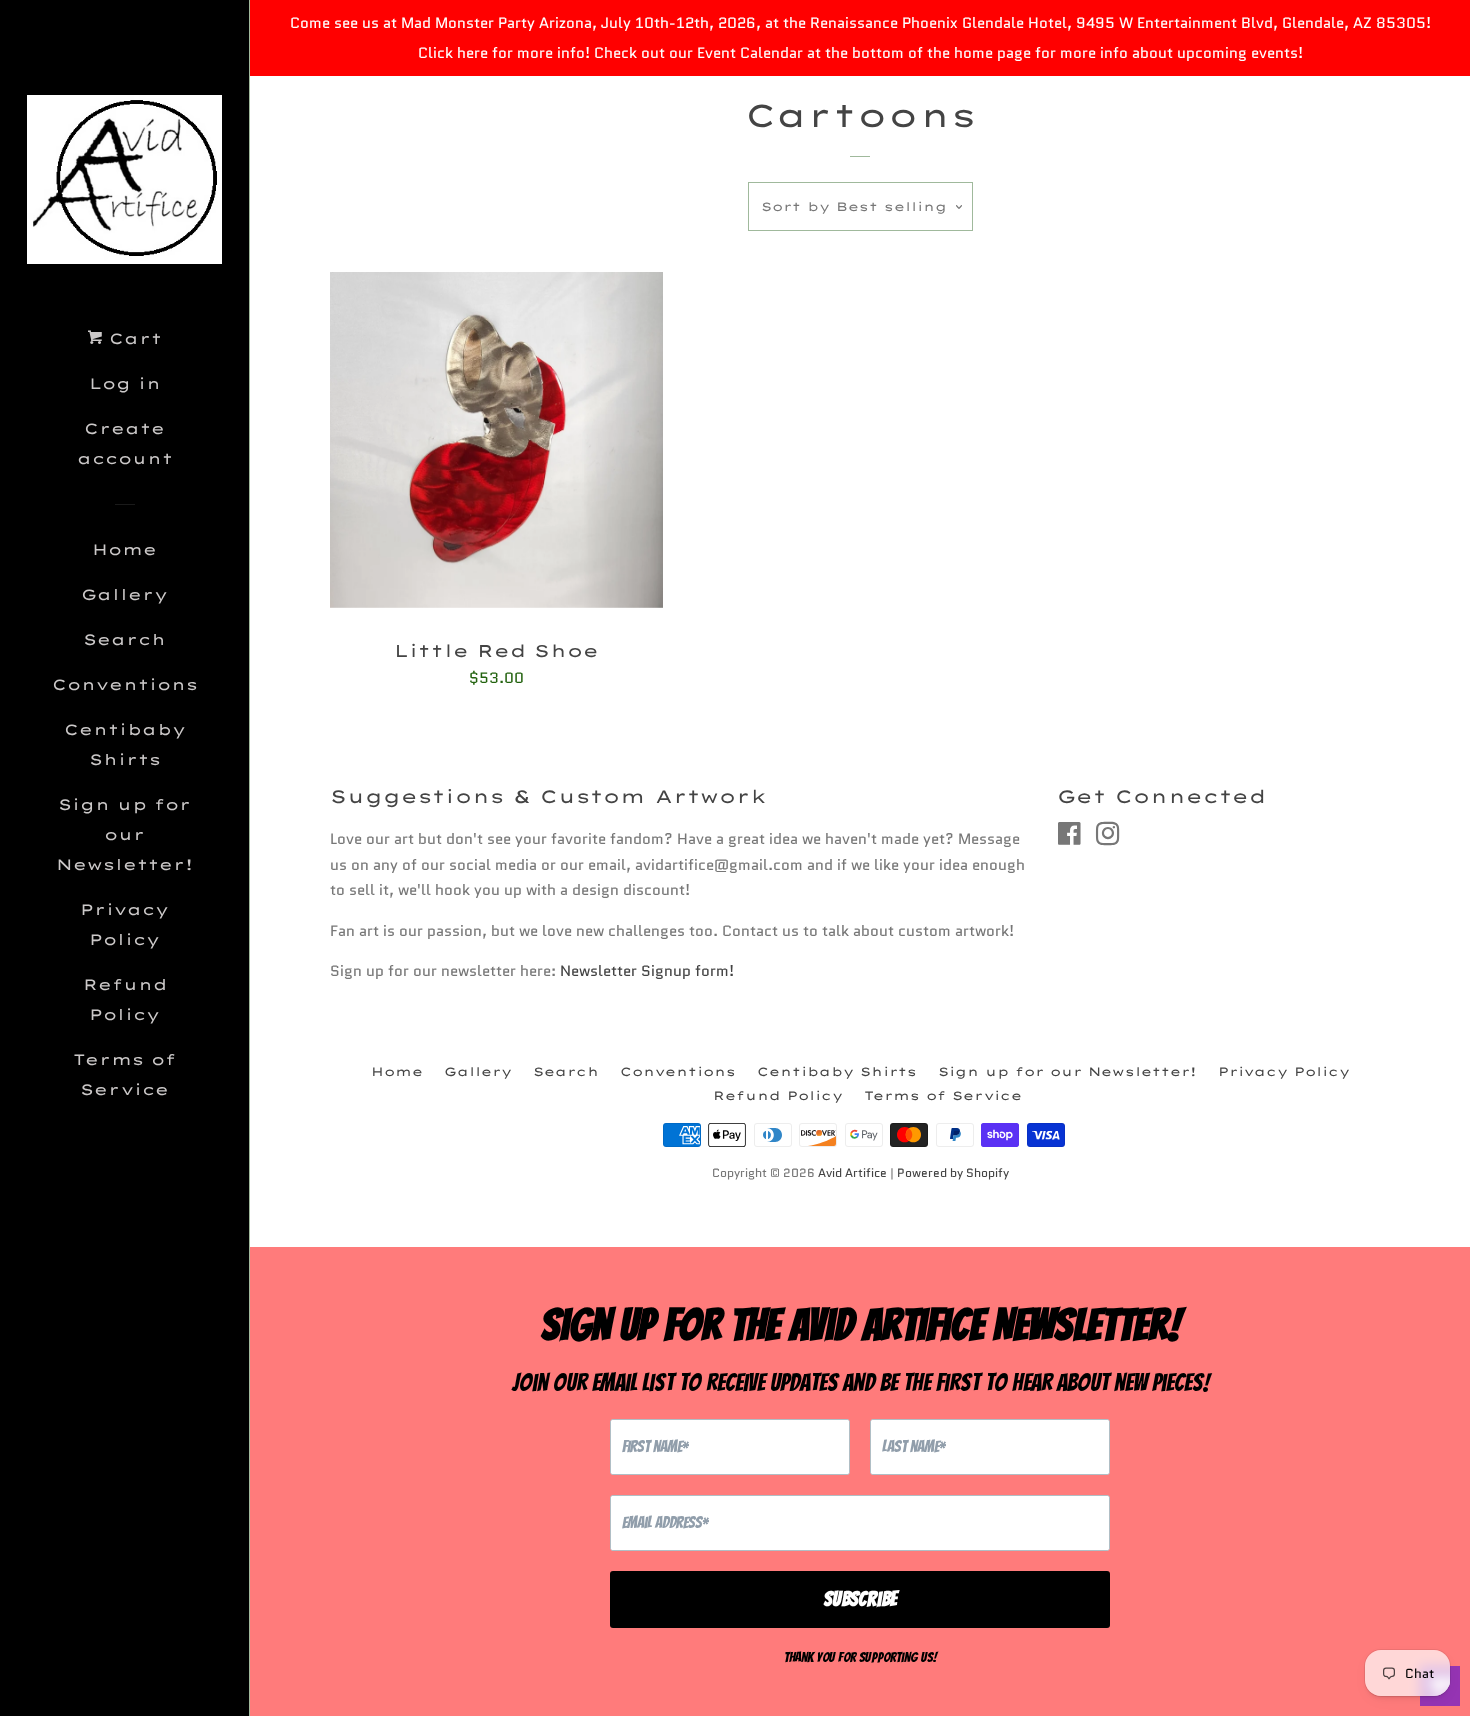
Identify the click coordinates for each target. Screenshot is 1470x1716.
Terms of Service (124, 1074)
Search (124, 639)
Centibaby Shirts (125, 744)
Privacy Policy (124, 924)
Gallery (124, 594)
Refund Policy (125, 999)
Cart (132, 338)
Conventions (125, 684)
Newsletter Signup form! (647, 971)
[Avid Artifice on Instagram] (1108, 838)
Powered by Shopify (953, 1172)
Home (124, 549)
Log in (125, 383)
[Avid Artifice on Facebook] (1069, 838)
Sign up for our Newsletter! (124, 834)
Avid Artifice (852, 1172)
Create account (125, 443)
